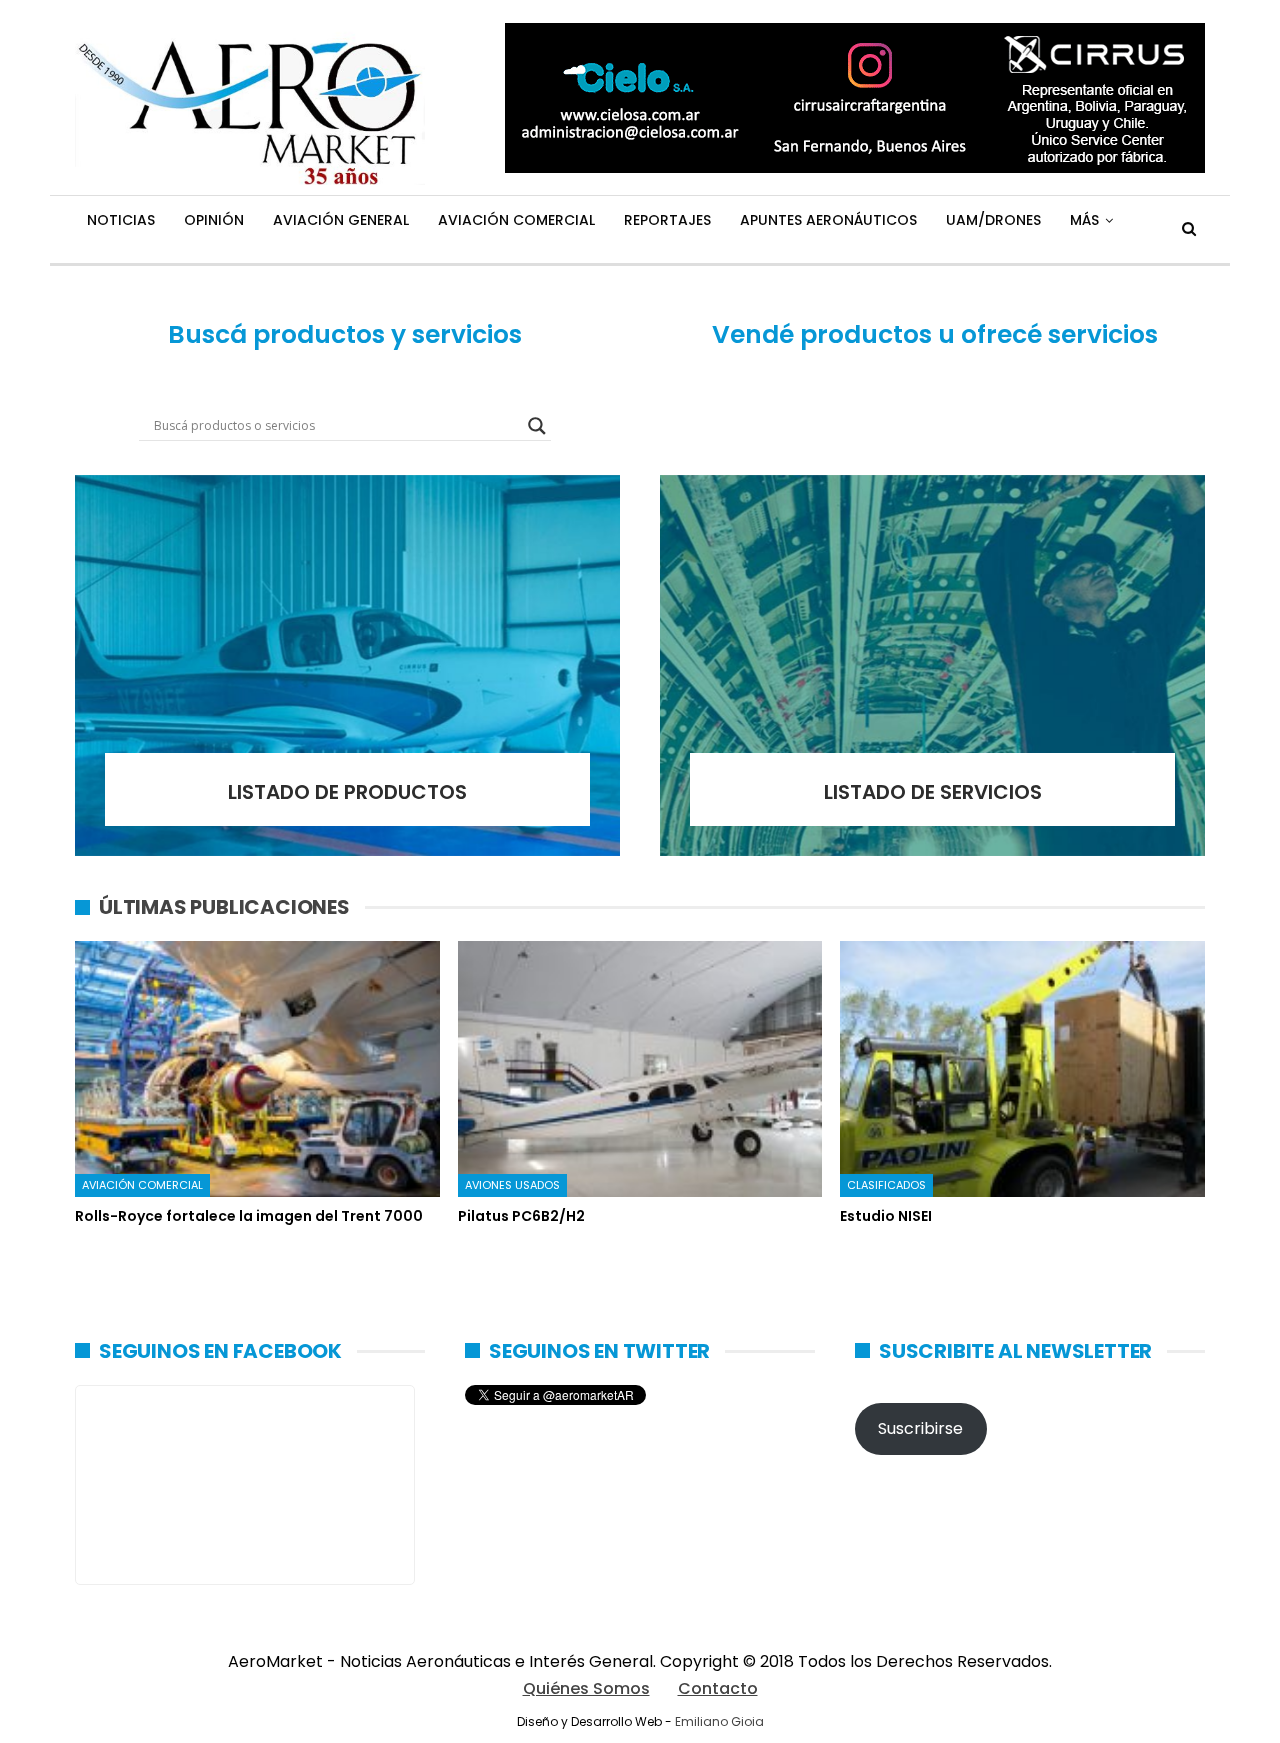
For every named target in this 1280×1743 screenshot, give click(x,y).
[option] (640, 1092)
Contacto (718, 1688)
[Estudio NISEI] (1022, 1068)
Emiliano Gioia (719, 1721)
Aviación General (341, 220)
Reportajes (667, 220)
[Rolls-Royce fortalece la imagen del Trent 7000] (257, 1068)
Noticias (121, 220)
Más (1084, 220)
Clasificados (886, 1185)
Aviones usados (512, 1185)
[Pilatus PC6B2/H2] (640, 1068)
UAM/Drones (993, 220)
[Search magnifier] (537, 426)
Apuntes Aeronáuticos (828, 220)
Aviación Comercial (516, 220)
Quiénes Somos (586, 1688)
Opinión (214, 220)
